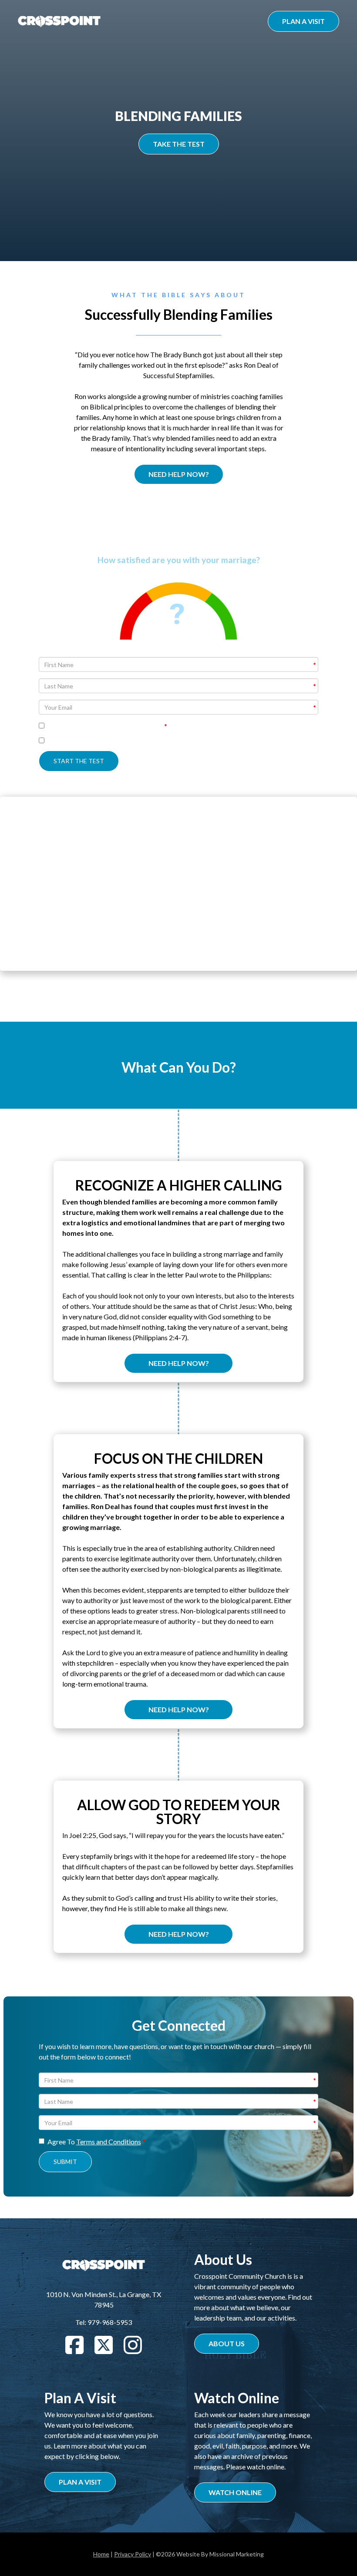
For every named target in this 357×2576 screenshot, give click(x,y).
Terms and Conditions (109, 2142)
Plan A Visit (303, 21)
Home (101, 2554)
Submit (65, 2162)
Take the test (179, 144)
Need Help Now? (179, 474)
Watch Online (235, 2492)
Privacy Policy (133, 2554)
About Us (227, 2343)
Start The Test (79, 761)
